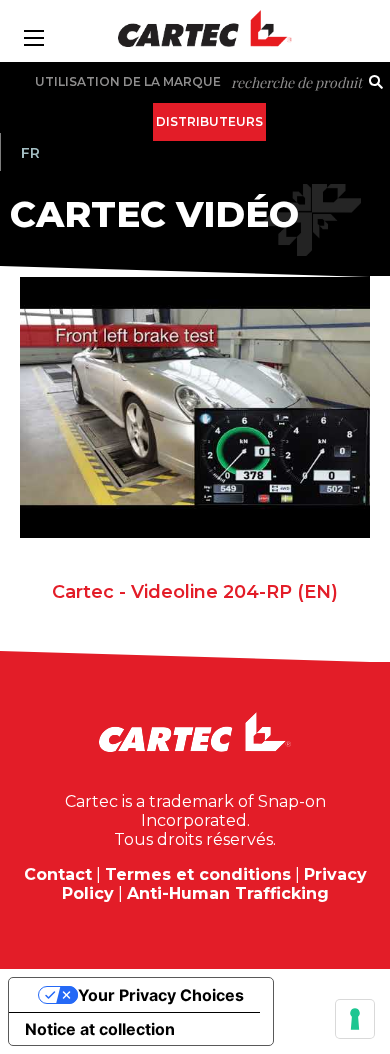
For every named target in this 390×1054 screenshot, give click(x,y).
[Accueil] (195, 28)
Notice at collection (100, 1029)
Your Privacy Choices (161, 995)
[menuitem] (30, 153)
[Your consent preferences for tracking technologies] (355, 1019)
